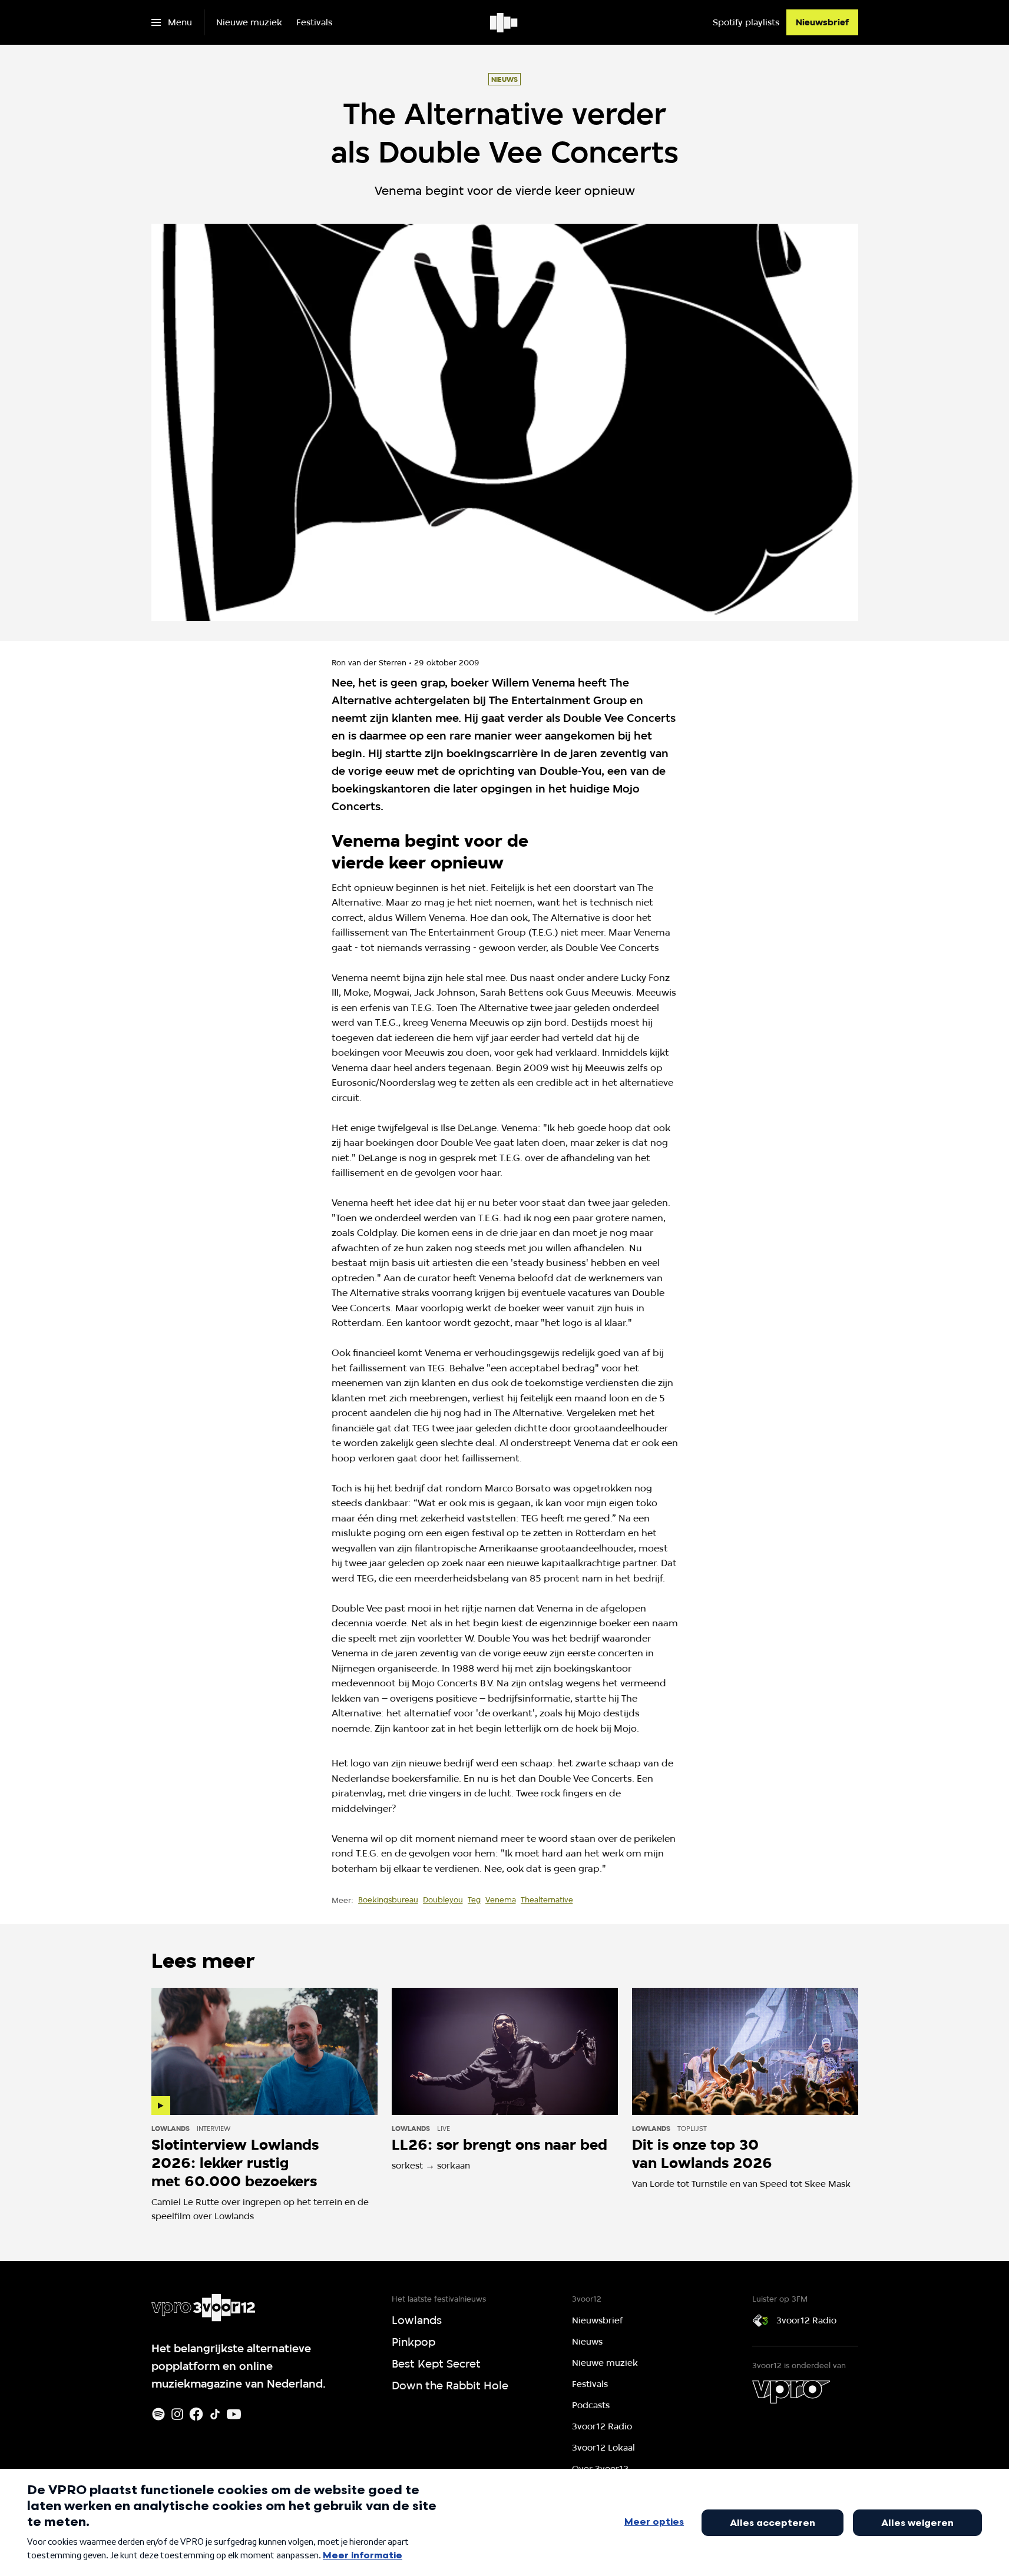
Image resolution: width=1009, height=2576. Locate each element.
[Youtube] (234, 2414)
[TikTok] (215, 2414)
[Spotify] (158, 2414)
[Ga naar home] (504, 22)
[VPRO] (791, 2392)
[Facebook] (196, 2414)
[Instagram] (177, 2414)
